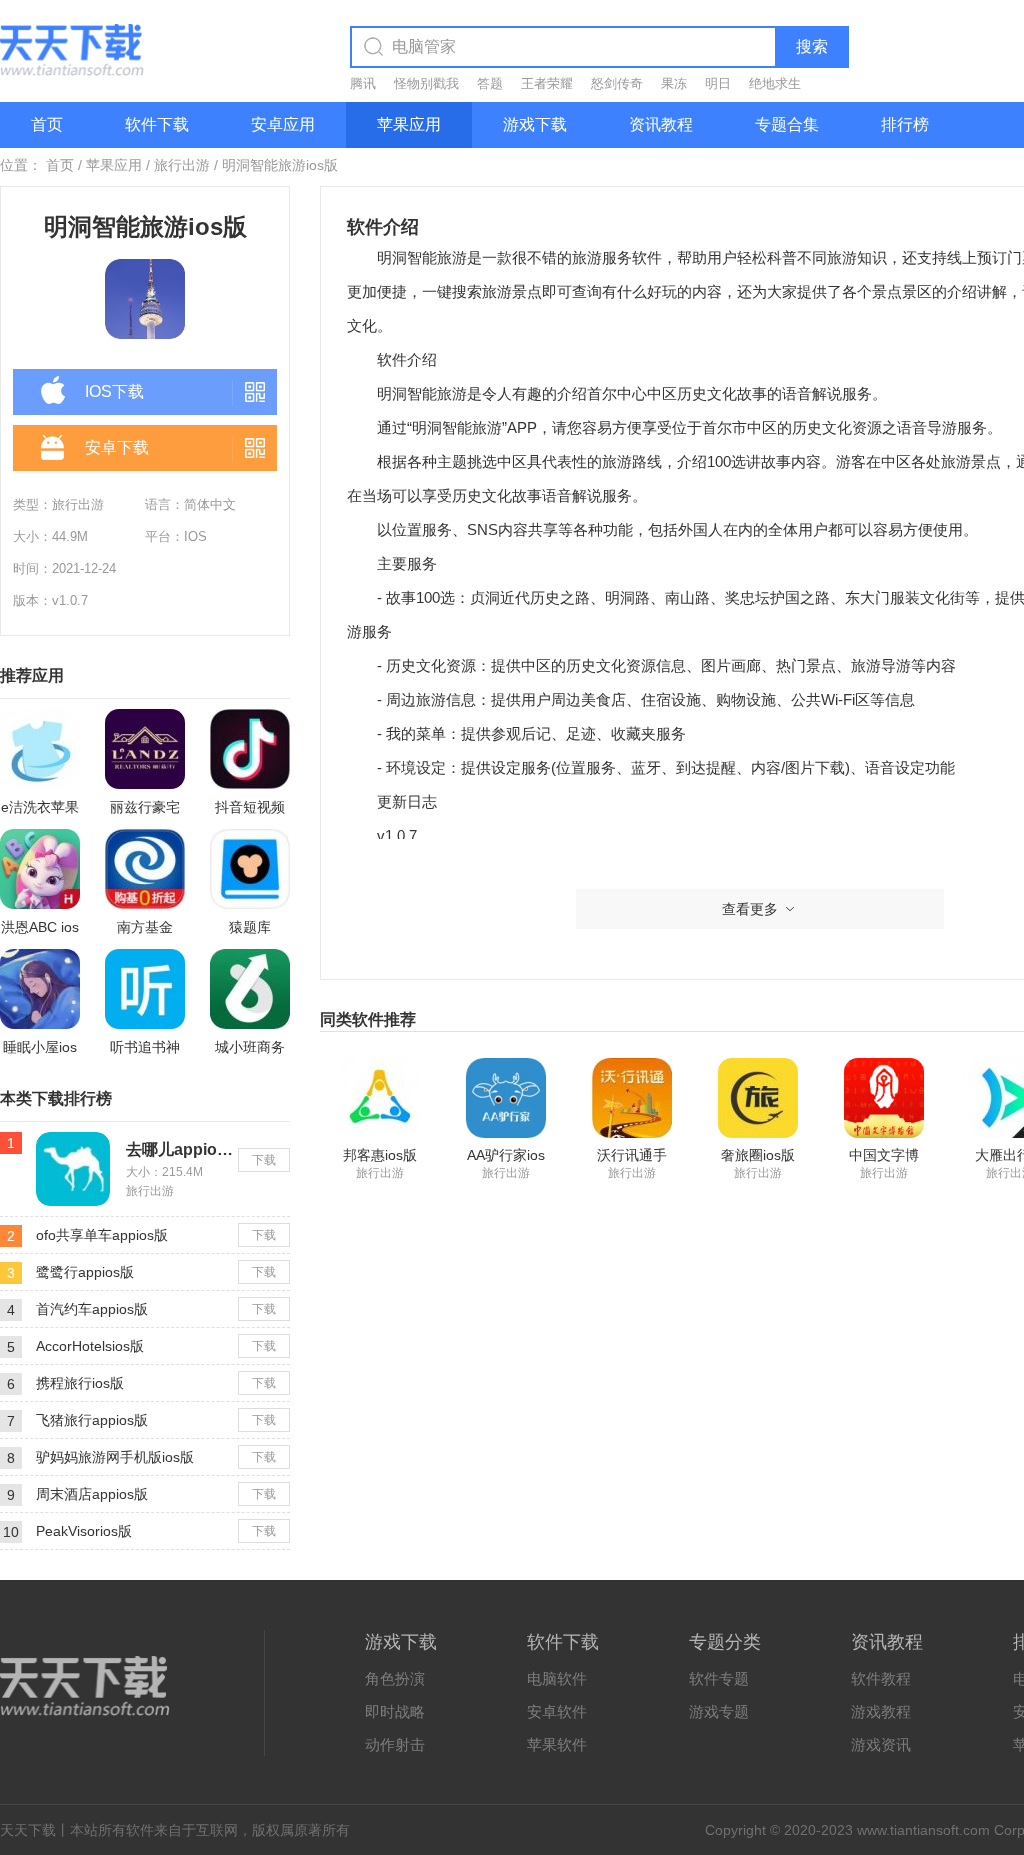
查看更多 (750, 909)
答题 (490, 83)
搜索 (812, 46)
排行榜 (905, 124)
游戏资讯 (881, 1744)
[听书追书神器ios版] (145, 989)
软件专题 (719, 1678)
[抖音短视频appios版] (250, 749)
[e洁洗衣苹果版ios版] (40, 749)
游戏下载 (535, 124)
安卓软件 (557, 1711)
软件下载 (157, 124)
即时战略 (395, 1711)
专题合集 (787, 124)
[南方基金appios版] (145, 869)
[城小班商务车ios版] (250, 989)
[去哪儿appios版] (73, 1140)
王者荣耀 (547, 83)
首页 (47, 124)
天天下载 (28, 1830)
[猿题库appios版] (250, 869)
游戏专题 (719, 1711)
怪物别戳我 (426, 83)
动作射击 (395, 1744)
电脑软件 (557, 1678)
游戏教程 (881, 1711)
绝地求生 (775, 83)
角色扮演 (395, 1678)
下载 (264, 1160)
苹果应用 (409, 124)
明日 (718, 83)
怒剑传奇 (617, 83)
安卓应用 (283, 124)
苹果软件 (557, 1744)
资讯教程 (661, 124)
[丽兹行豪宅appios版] (145, 749)
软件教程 (881, 1678)
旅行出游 (182, 165)
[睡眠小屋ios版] (40, 989)
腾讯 (363, 83)
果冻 (674, 83)
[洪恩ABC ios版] (40, 869)
